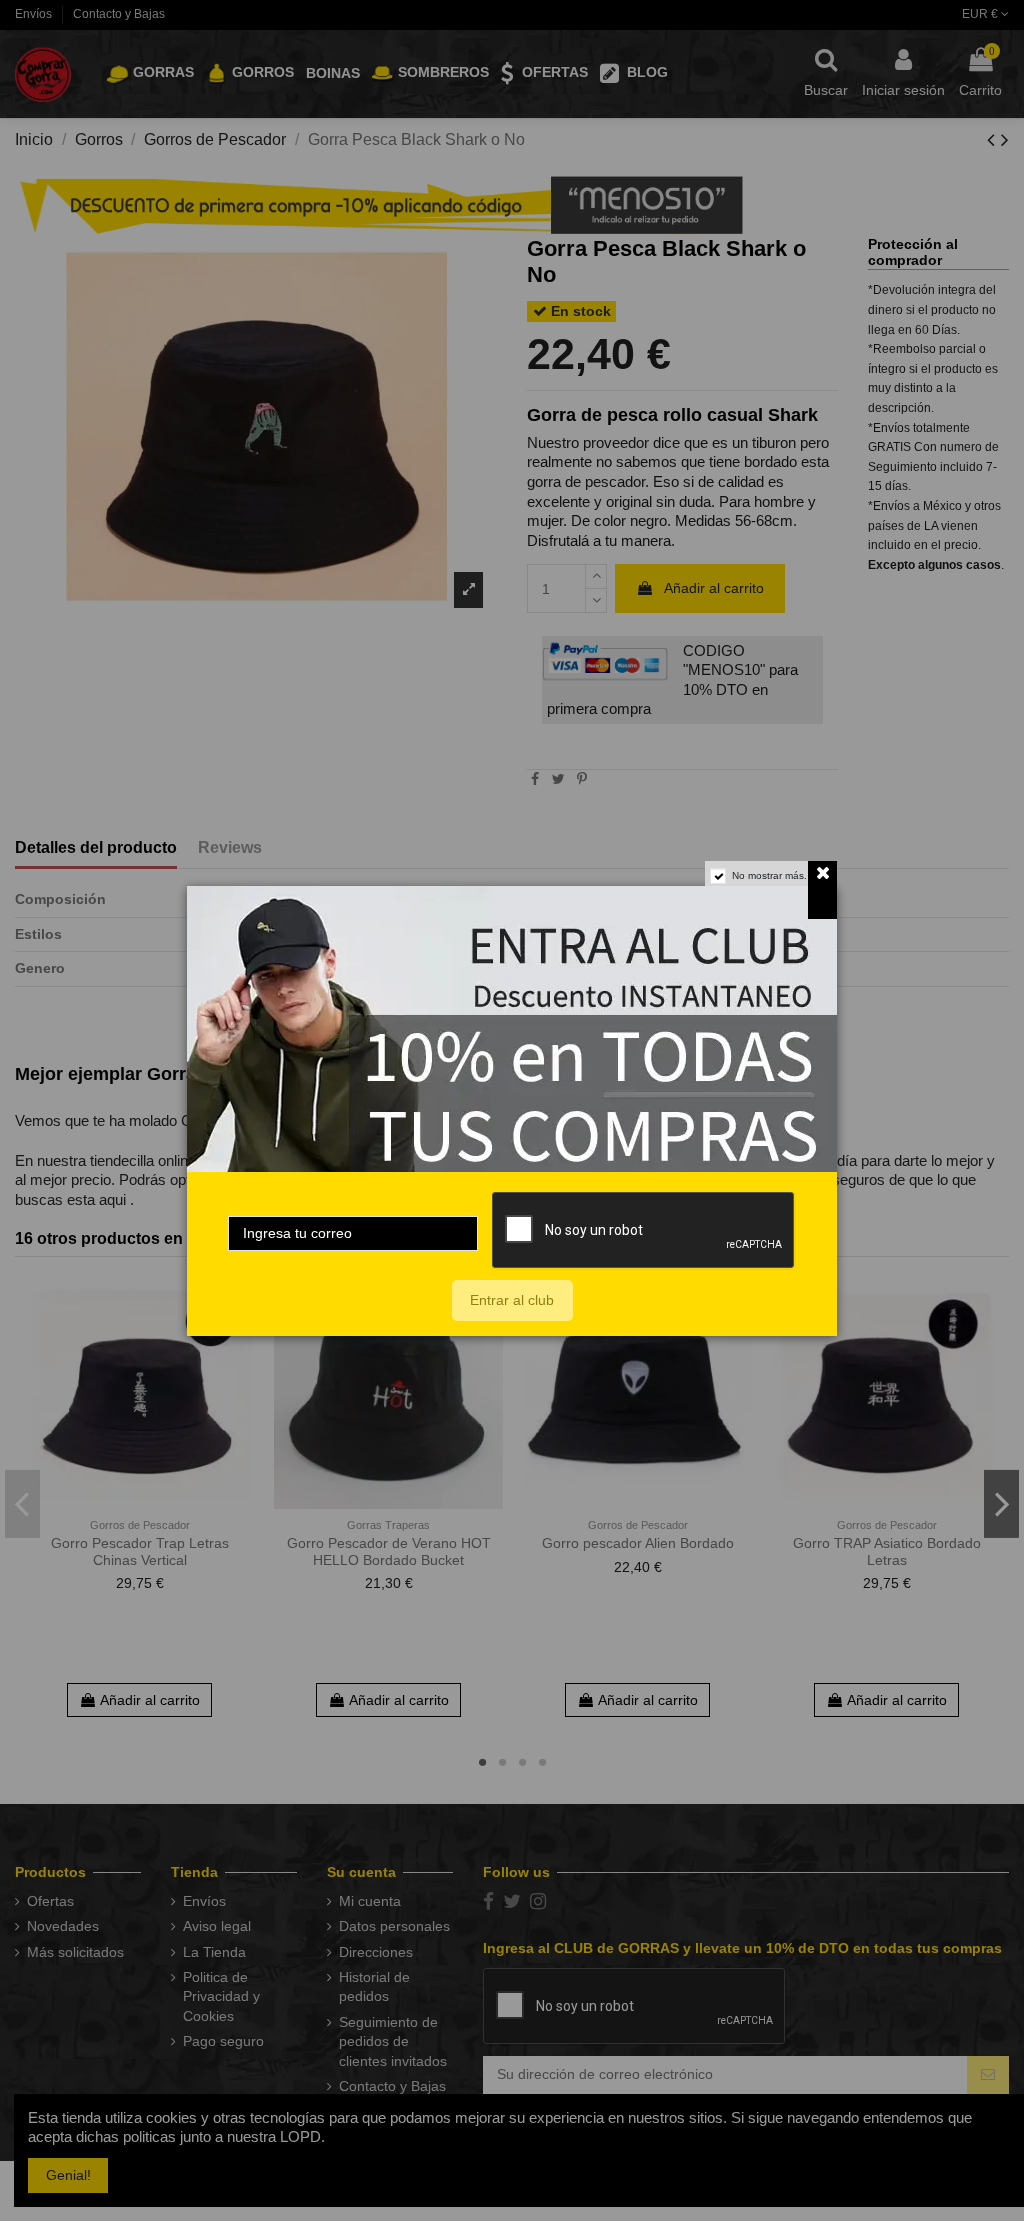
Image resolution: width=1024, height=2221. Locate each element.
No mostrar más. (769, 875)
